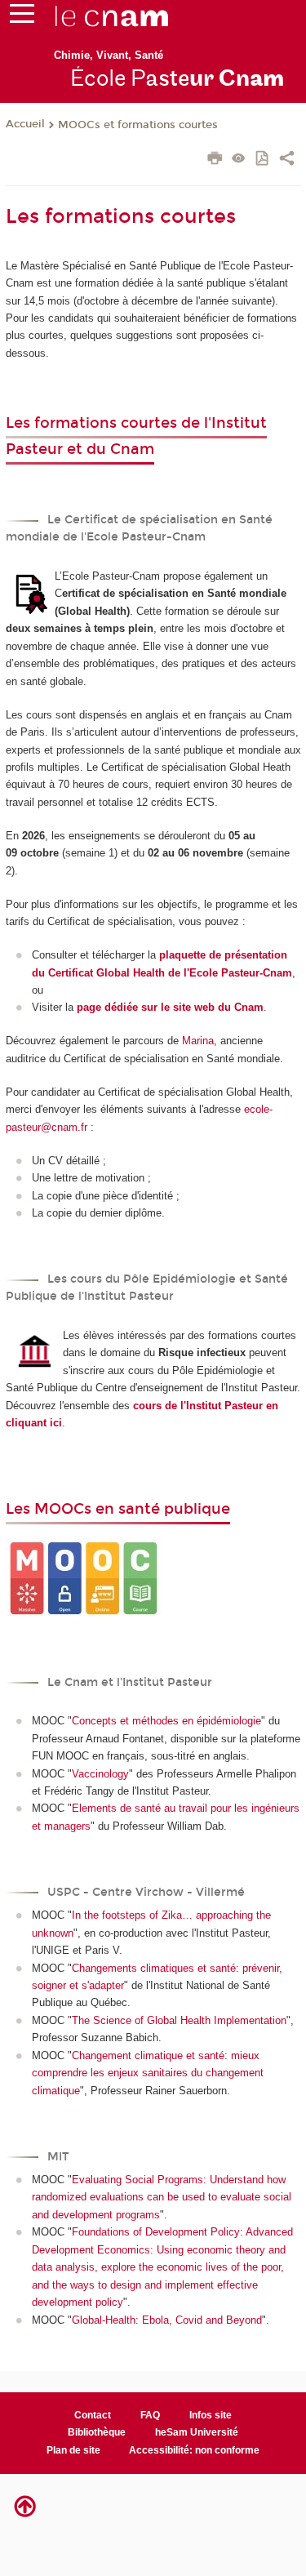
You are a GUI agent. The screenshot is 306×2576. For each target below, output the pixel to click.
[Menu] (22, 17)
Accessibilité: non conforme (194, 2450)
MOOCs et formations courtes (138, 125)
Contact (93, 2415)
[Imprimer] (215, 160)
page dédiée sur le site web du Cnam (170, 1007)
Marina (198, 1041)
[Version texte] (239, 160)
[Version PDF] (263, 160)
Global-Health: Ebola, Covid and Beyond (167, 2320)
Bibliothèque (97, 2432)
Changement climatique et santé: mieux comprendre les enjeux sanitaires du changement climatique (148, 2073)
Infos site (211, 2415)
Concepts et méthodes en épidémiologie (166, 1721)
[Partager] (287, 160)
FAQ (150, 2415)
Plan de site (73, 2450)
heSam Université (197, 2432)
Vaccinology (100, 1774)
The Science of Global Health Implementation (179, 2020)
